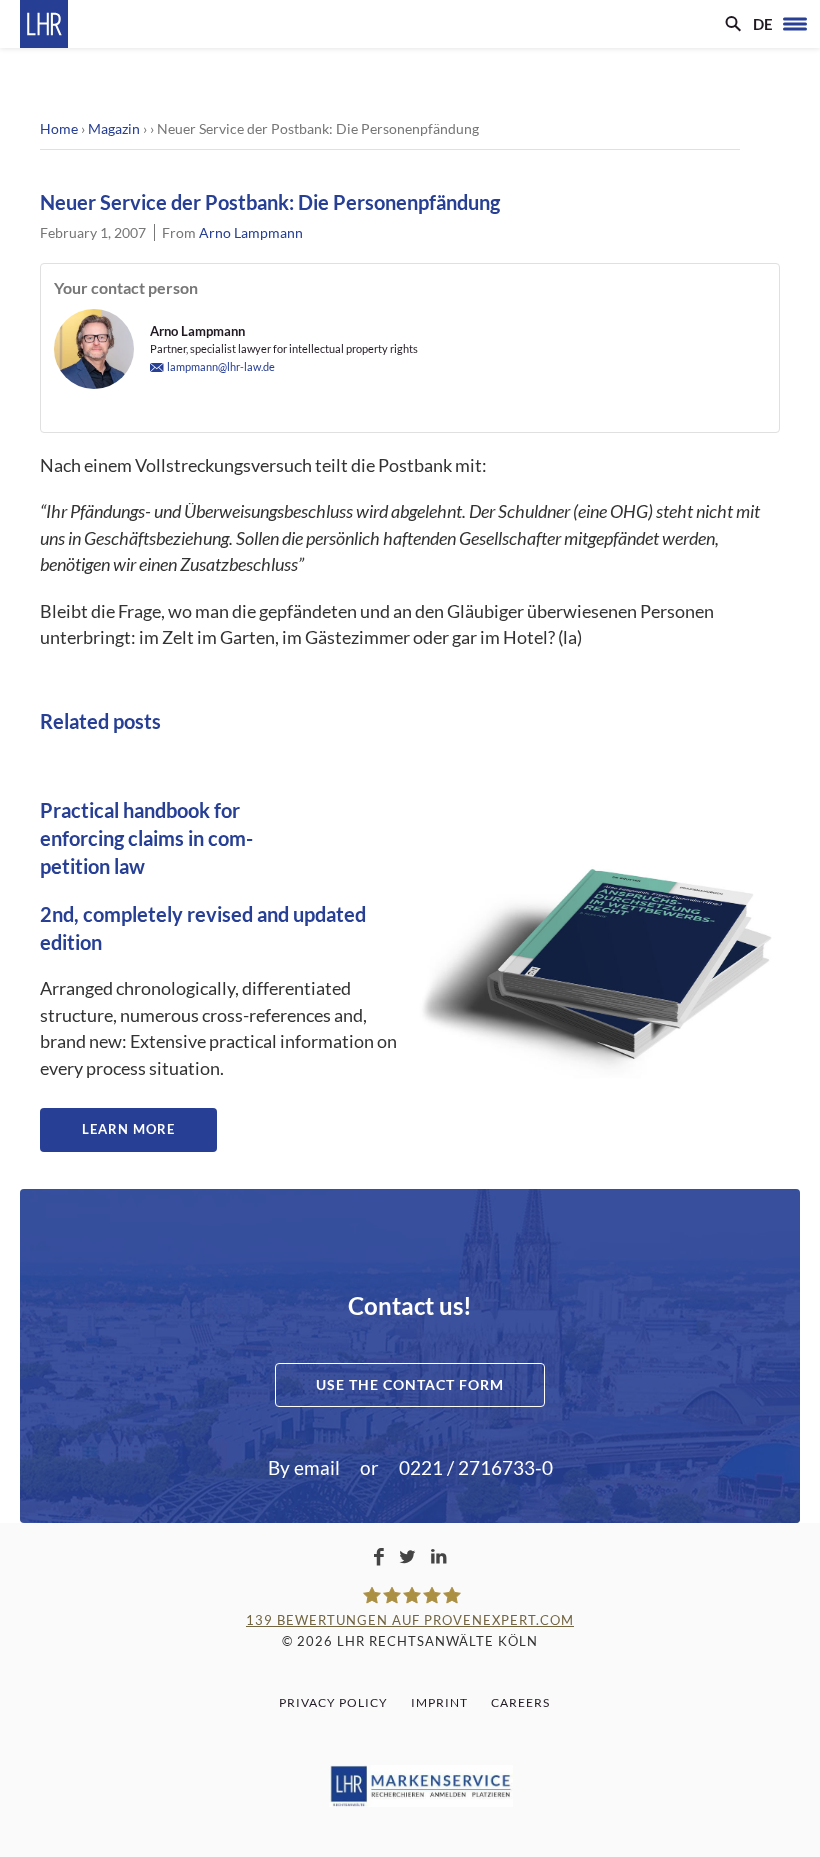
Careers (520, 1702)
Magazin (114, 128)
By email (304, 1467)
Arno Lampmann (251, 232)
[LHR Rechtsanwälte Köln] (44, 24)
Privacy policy (333, 1702)
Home (59, 128)
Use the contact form (410, 1384)
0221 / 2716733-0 (476, 1467)
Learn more (128, 1129)
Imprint (439, 1702)
